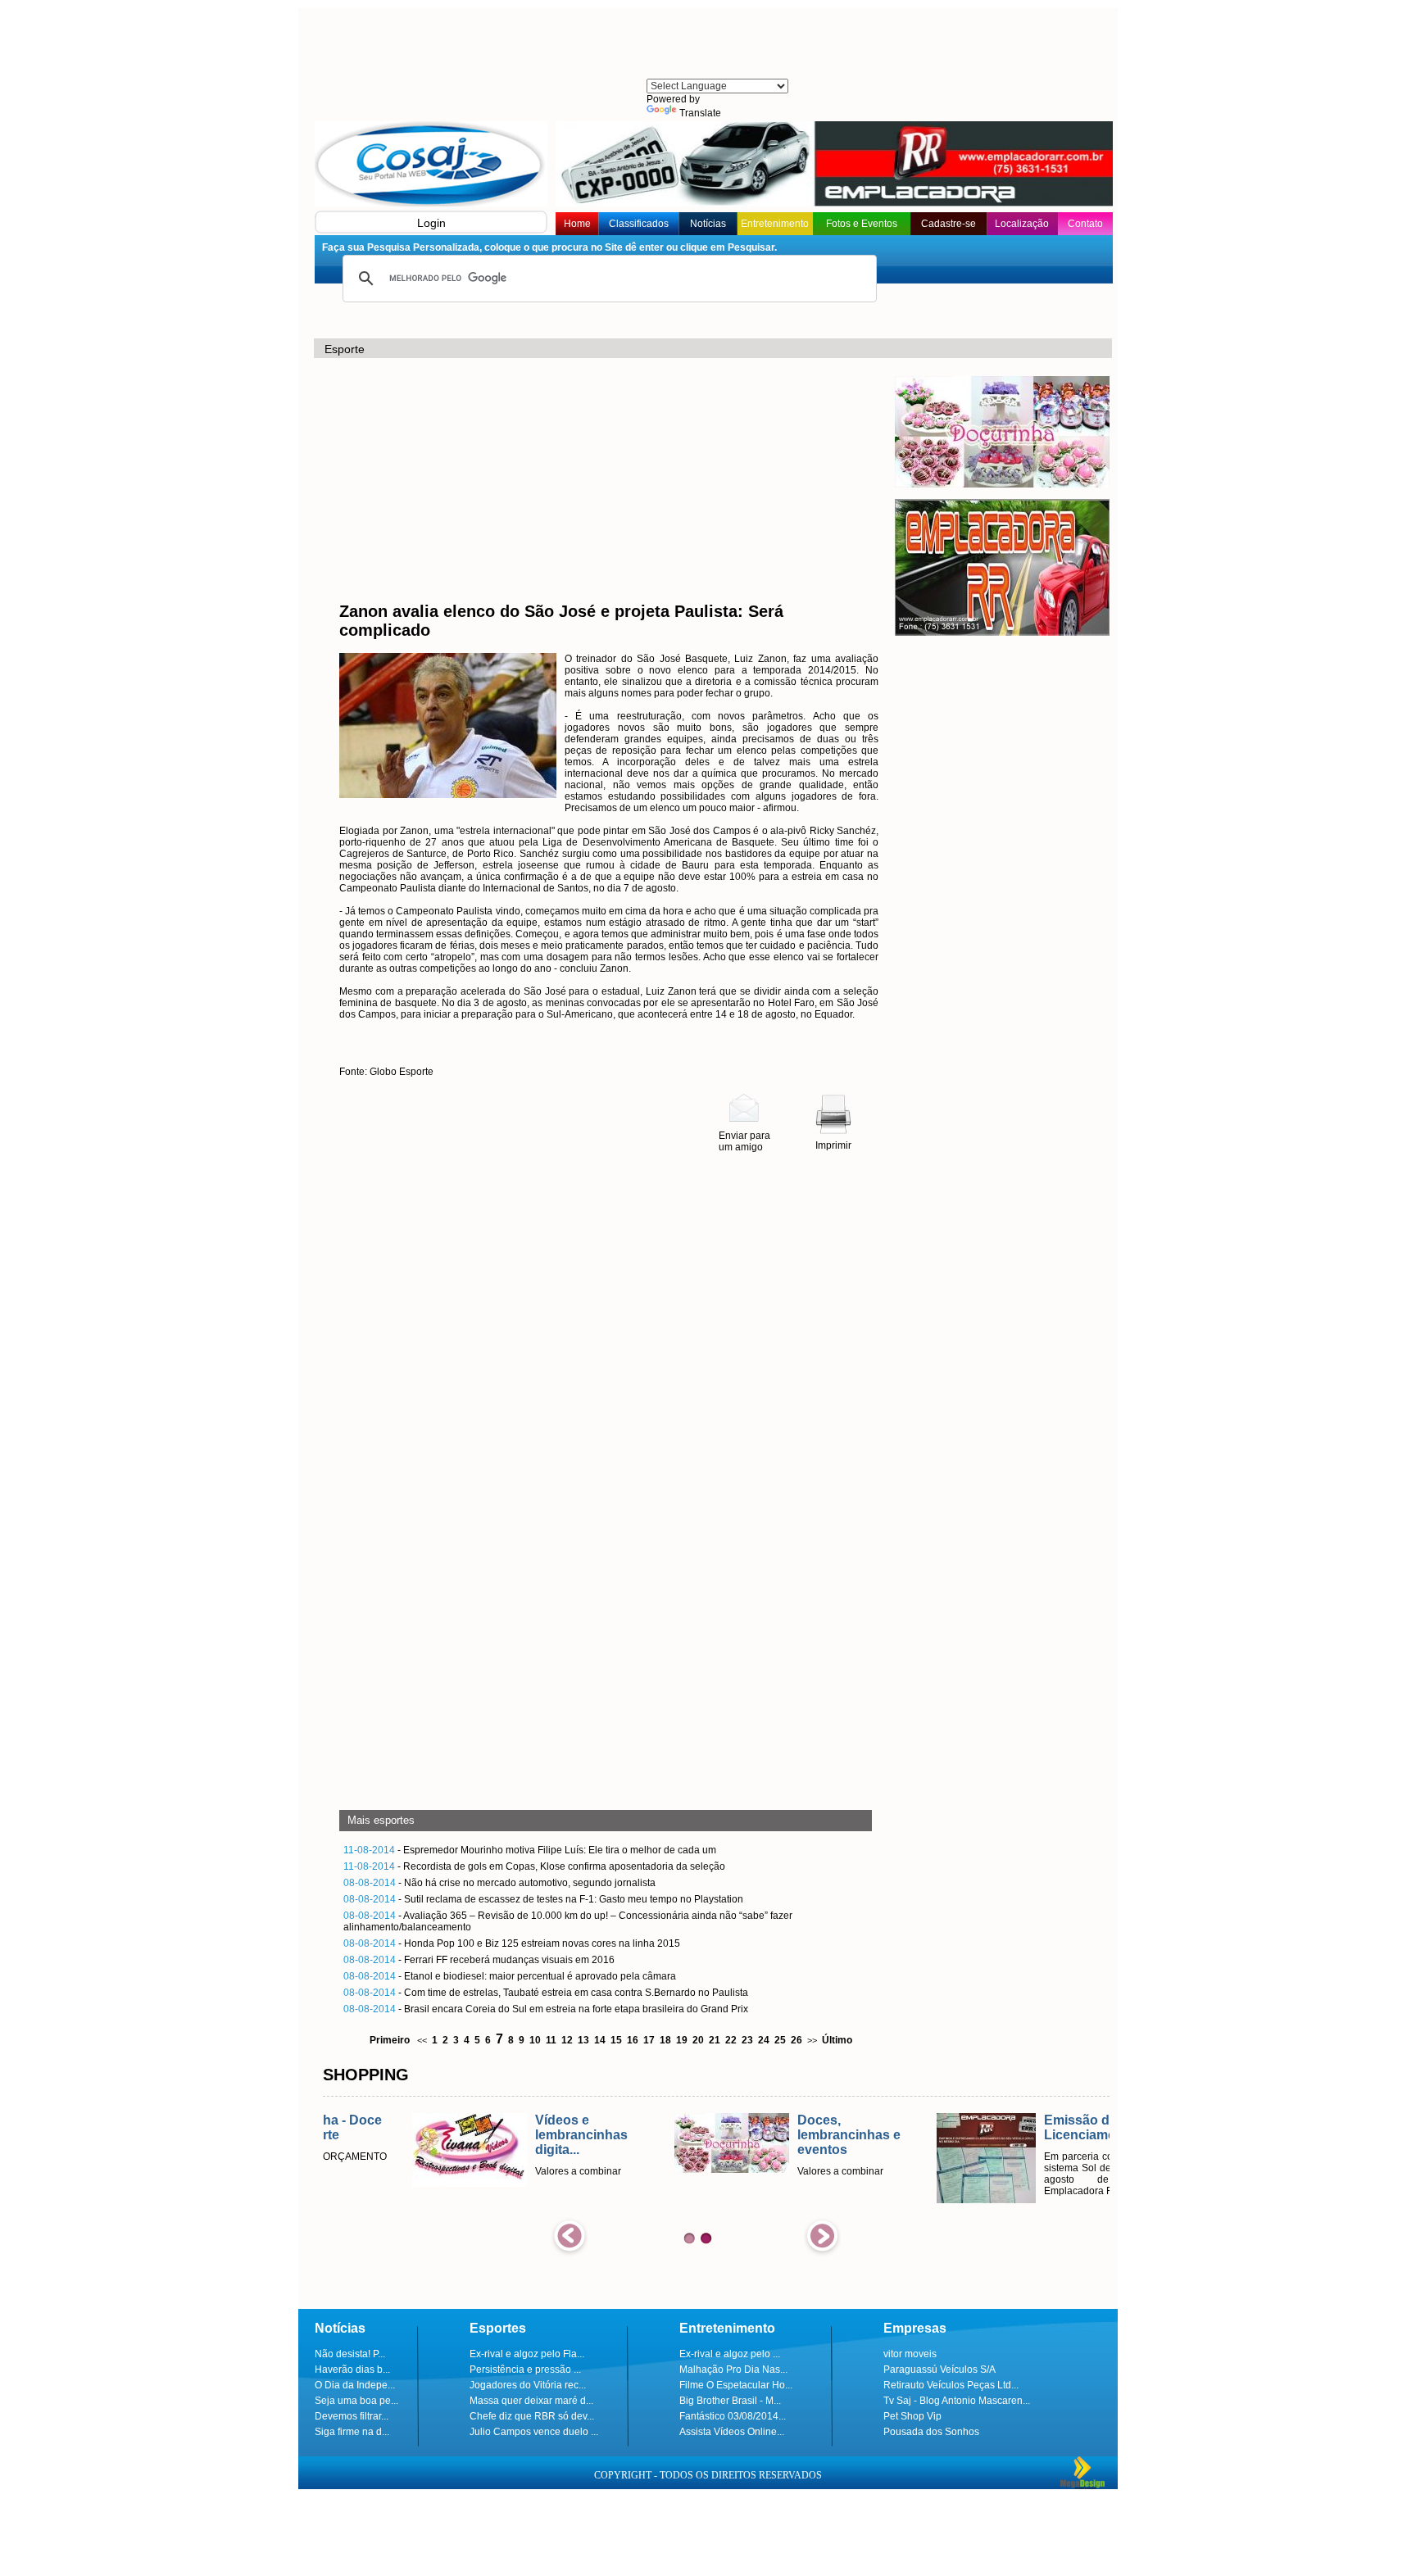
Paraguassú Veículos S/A (939, 2370)
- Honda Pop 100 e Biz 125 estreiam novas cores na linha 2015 (512, 1943)
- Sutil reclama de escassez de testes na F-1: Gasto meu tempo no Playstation (543, 1899)
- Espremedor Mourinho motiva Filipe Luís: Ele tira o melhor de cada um (530, 1850)
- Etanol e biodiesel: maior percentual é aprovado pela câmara (510, 1976)
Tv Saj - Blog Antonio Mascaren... (957, 2401)
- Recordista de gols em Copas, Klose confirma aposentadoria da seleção (534, 1866)
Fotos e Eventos (862, 224)
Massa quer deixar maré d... (531, 2401)
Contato (1085, 224)
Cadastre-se (949, 224)
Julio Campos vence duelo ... (534, 2432)
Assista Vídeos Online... (732, 2432)
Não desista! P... (350, 2354)
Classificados (639, 224)
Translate (700, 113)
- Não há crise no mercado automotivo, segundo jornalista (499, 1883)
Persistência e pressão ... (525, 2370)
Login (431, 223)
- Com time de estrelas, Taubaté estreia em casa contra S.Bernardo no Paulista (546, 1993)
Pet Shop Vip (912, 2416)
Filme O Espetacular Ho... (736, 2385)
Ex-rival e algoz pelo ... (730, 2354)
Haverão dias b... (352, 2370)
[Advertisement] (716, 45)
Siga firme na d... (352, 2432)
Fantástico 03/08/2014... (733, 2416)
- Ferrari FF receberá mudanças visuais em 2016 (479, 1960)
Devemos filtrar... (352, 2416)
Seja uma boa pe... (356, 2401)
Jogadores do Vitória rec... (528, 2385)
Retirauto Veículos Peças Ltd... (951, 2385)
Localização (1022, 224)
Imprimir (833, 1145)
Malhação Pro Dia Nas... (733, 2370)
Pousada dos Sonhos (931, 2432)
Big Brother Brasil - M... (730, 2401)
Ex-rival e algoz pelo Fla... (527, 2354)
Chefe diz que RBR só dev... (532, 2416)
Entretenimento (775, 224)
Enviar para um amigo (744, 1141)
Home (577, 224)
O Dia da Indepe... (355, 2385)
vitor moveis (910, 2354)
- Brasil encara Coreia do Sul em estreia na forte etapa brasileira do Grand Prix (546, 2009)
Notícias (708, 224)
